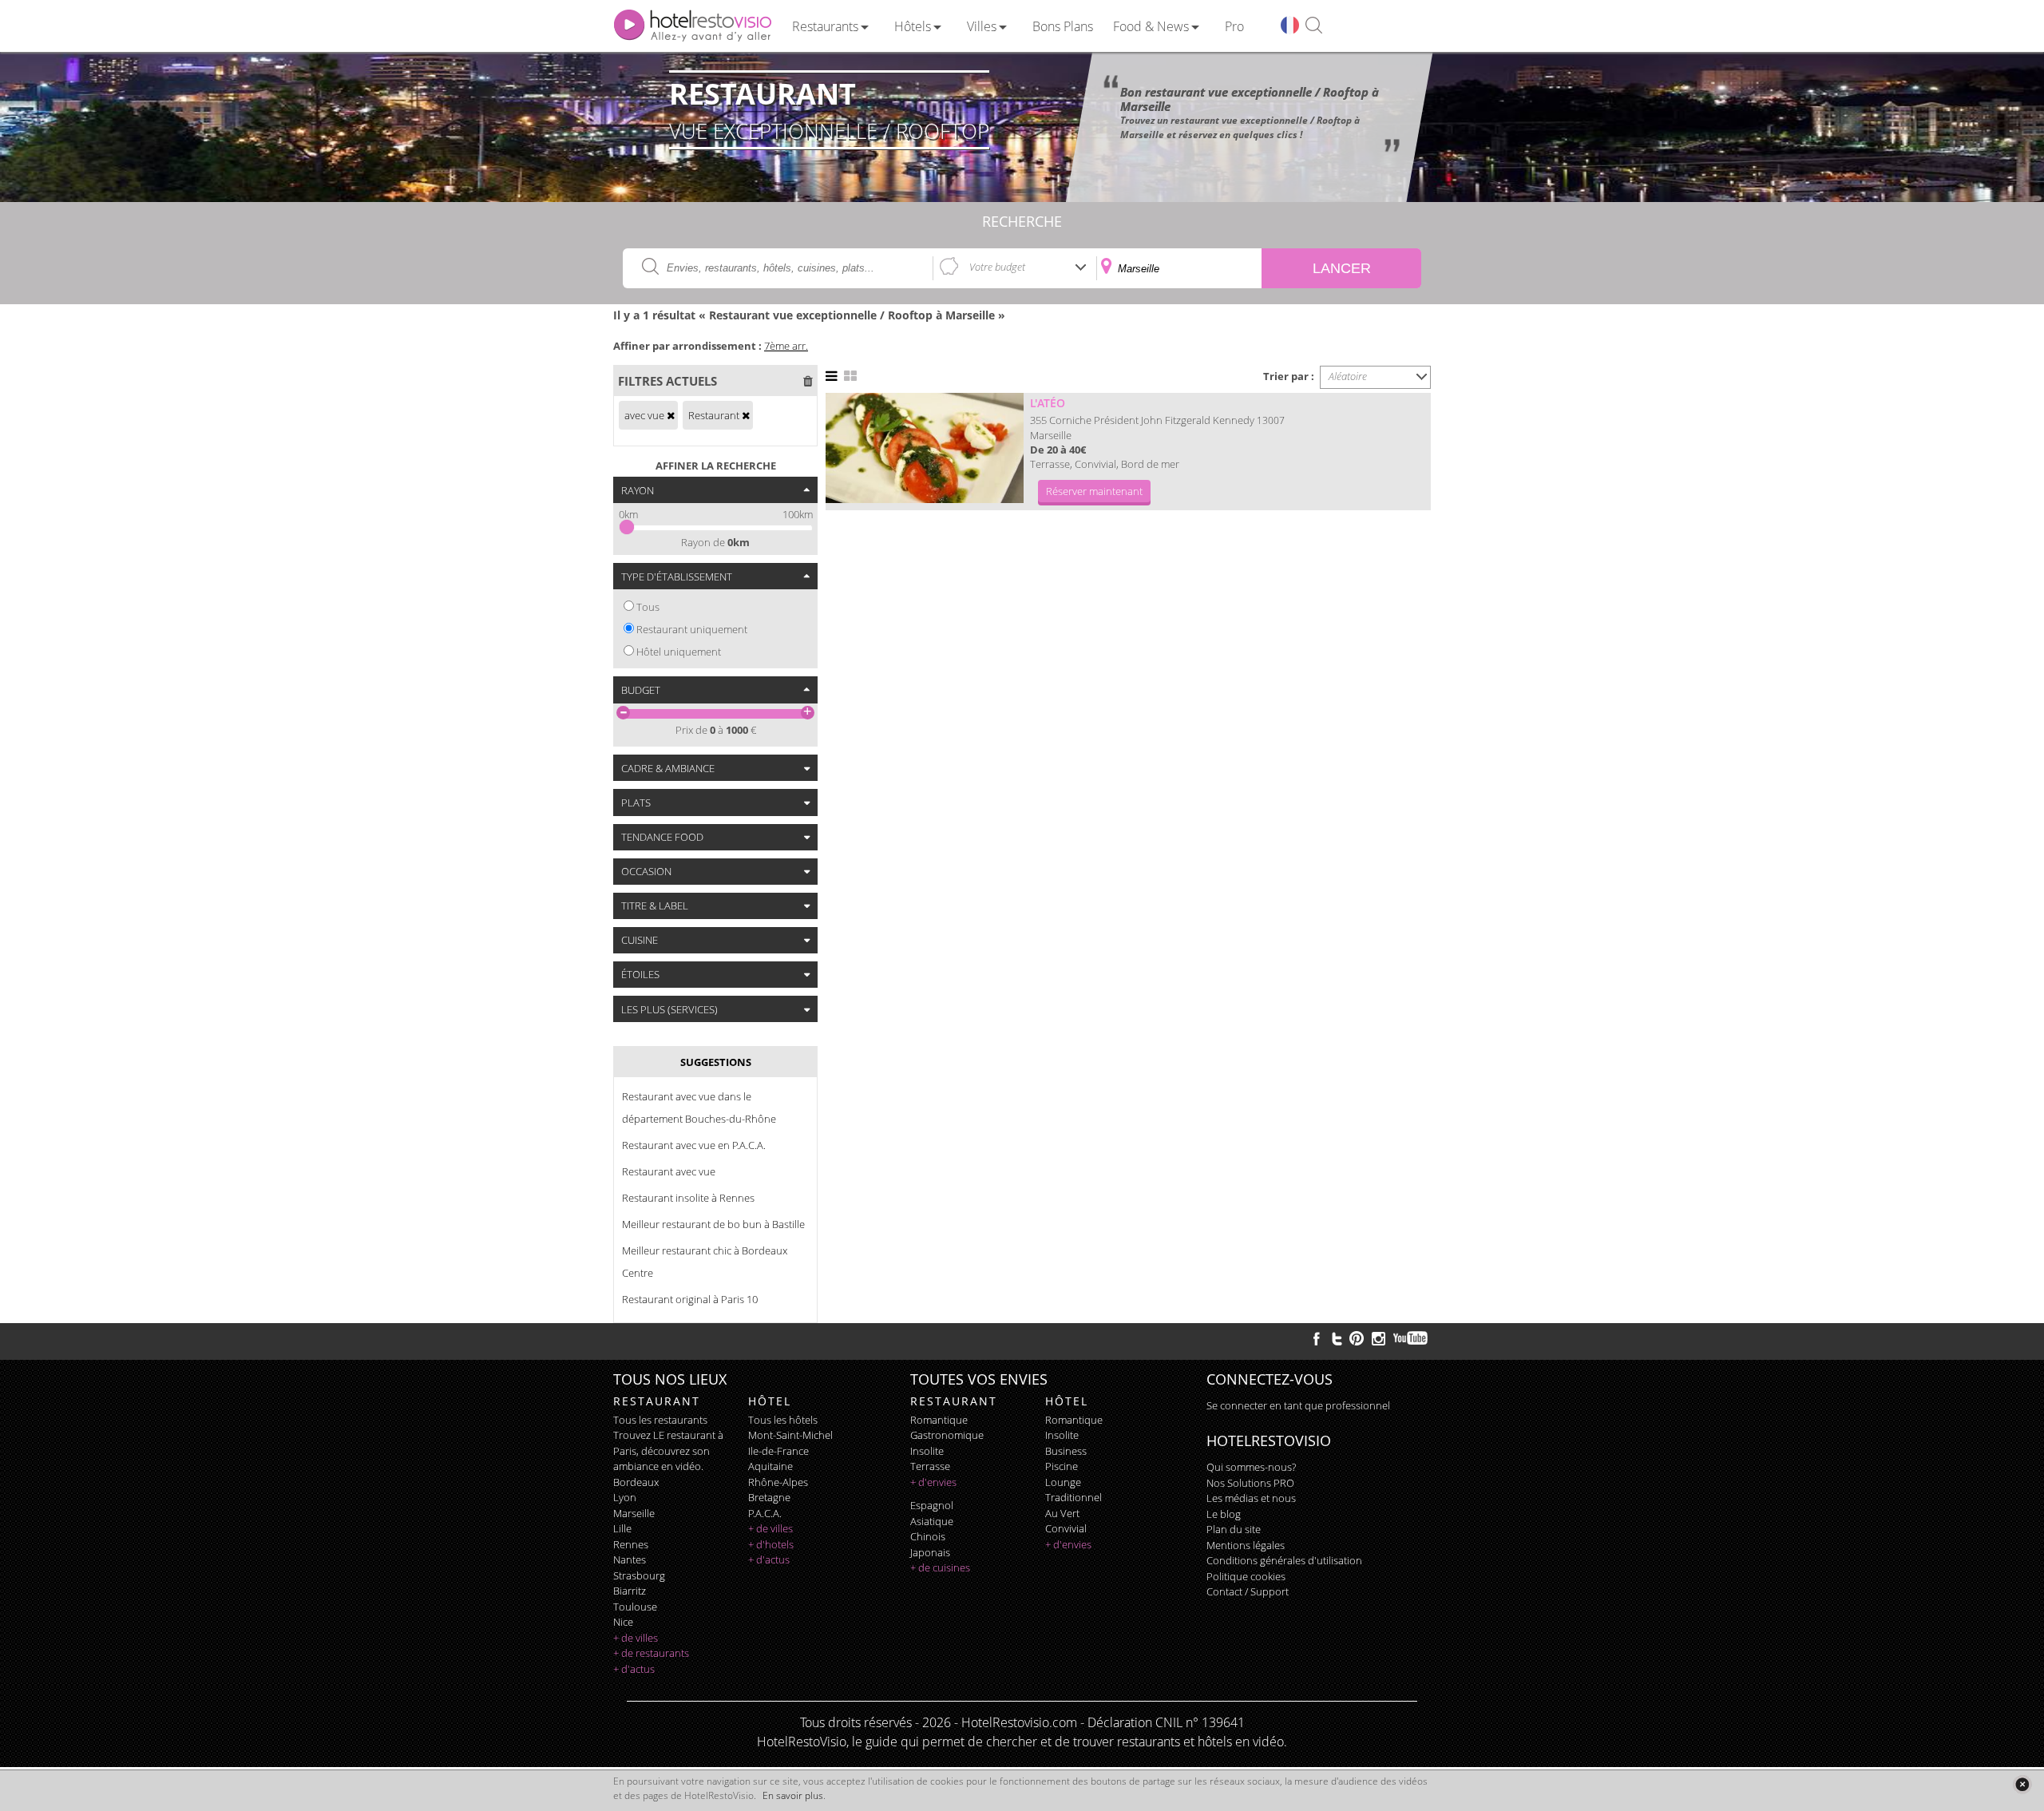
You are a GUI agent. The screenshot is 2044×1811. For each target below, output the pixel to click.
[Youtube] (1411, 1338)
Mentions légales (1246, 1545)
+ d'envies (933, 1482)
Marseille (634, 1513)
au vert (1062, 1513)
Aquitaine (770, 1466)
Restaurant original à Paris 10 (690, 1299)
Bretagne (769, 1497)
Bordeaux (636, 1482)
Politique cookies (1246, 1576)
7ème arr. (786, 346)
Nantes (630, 1559)
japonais (930, 1552)
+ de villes (636, 1638)
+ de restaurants (651, 1653)
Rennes (631, 1544)
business (1066, 1451)
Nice (623, 1622)
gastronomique (947, 1435)
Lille (622, 1528)
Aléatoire (1348, 376)
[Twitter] (1337, 1338)
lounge (1063, 1482)
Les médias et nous (1251, 1498)
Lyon (625, 1497)
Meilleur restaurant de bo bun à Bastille (713, 1224)
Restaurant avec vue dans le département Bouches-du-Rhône (699, 1108)
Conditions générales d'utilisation (1284, 1560)
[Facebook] (1317, 1338)
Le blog (1224, 1514)
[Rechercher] (1314, 26)
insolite (927, 1451)
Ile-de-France (778, 1451)
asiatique (932, 1521)
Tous (648, 607)
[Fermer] (2022, 1784)
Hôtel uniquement (679, 652)
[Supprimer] (671, 415)
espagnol (932, 1505)
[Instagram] (1379, 1341)
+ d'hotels (771, 1544)
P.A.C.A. (765, 1513)
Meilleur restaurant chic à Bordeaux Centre (705, 1262)
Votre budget (997, 267)
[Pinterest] (1357, 1338)
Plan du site (1234, 1529)
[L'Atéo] (925, 448)
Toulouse (635, 1607)
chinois (928, 1536)
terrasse (930, 1466)
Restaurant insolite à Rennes (688, 1198)
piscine (1062, 1466)
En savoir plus (793, 1795)
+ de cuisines (940, 1567)
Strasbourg (639, 1575)
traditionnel (1073, 1497)
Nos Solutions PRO (1250, 1483)
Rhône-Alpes (778, 1482)
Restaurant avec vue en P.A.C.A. (694, 1145)
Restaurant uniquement (692, 629)
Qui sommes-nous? (1251, 1467)
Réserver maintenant (1094, 491)
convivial (1066, 1528)
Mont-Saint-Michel (790, 1435)
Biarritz (630, 1591)
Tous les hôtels (783, 1420)
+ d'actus (634, 1669)
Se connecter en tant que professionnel (1298, 1405)
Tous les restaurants (660, 1420)
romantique (939, 1420)
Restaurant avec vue (669, 1171)
